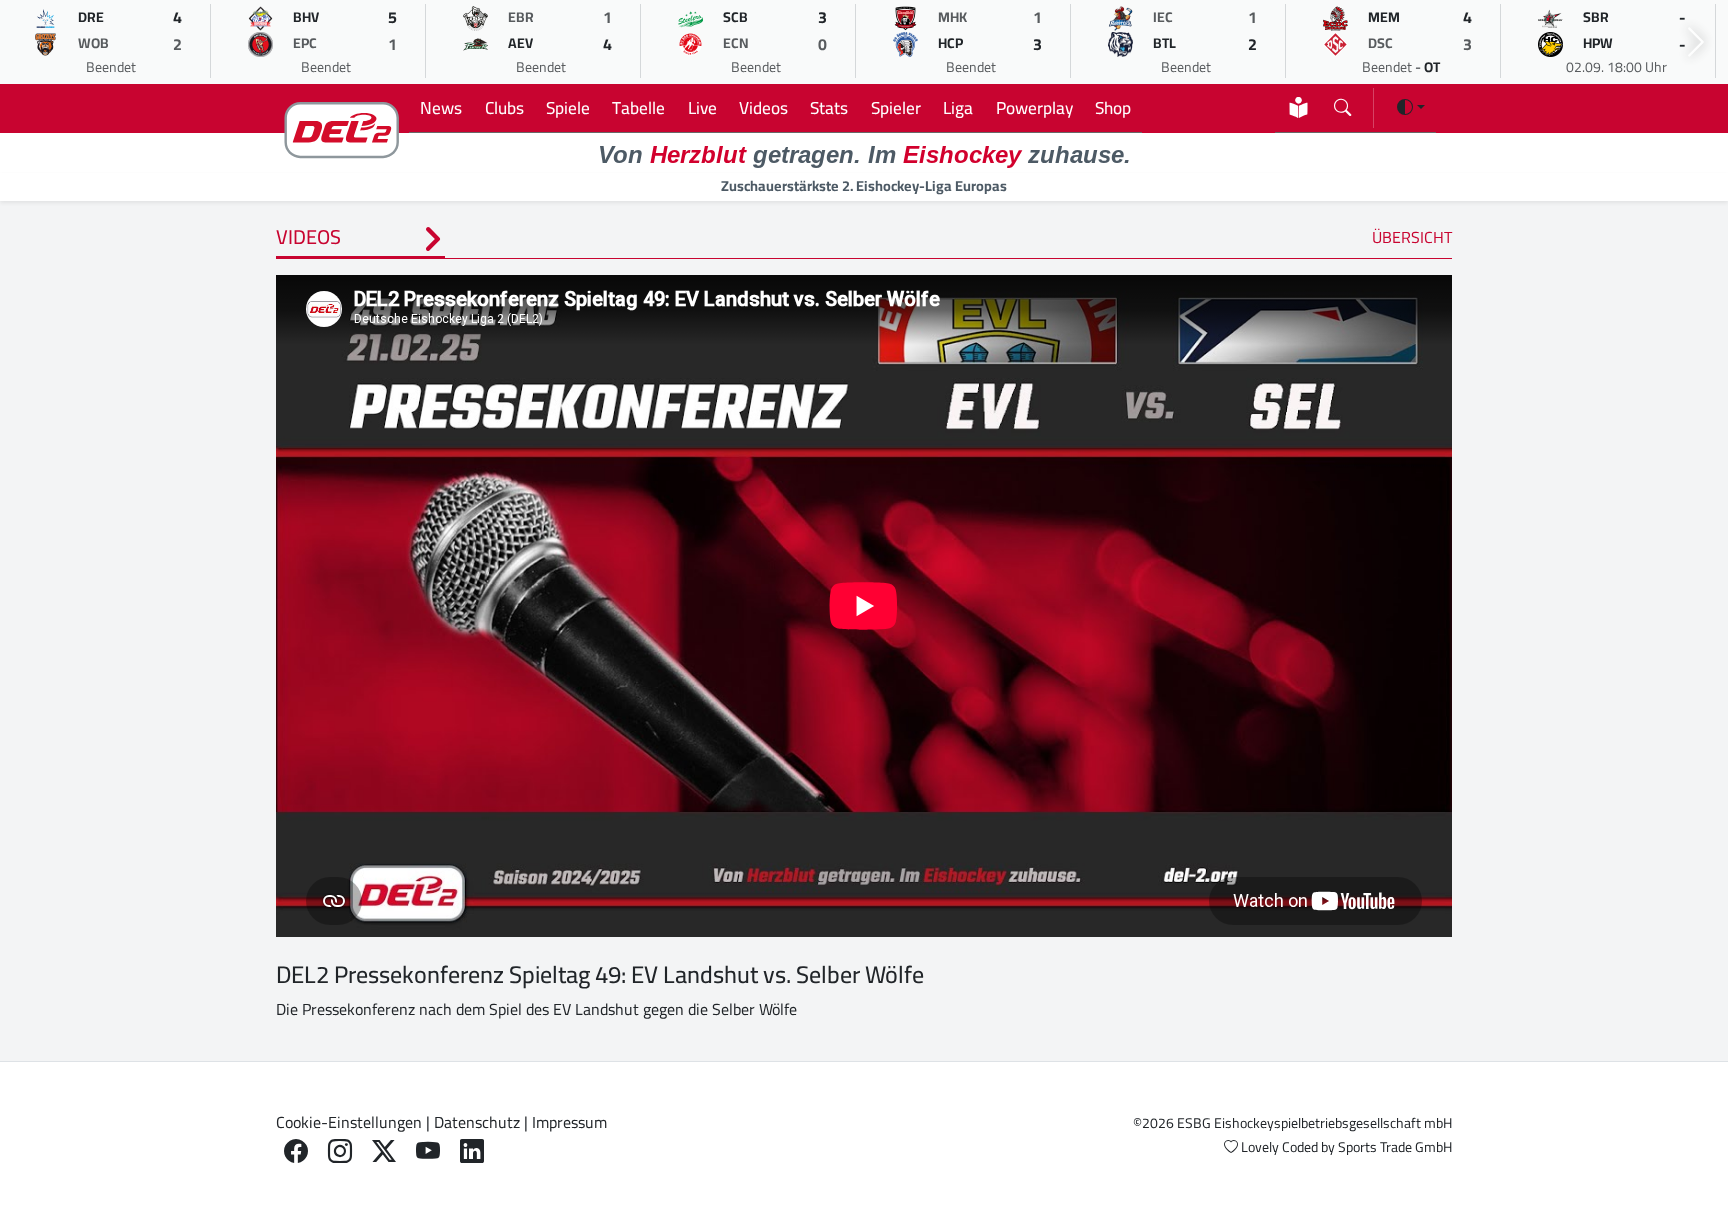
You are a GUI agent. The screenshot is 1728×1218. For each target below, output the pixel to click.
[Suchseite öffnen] (1342, 103)
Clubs (504, 107)
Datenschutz (477, 1122)
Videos (763, 107)
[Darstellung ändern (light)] (1411, 107)
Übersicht (1412, 237)
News (441, 107)
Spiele (568, 107)
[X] (384, 1151)
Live (702, 107)
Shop (1113, 107)
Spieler (896, 107)
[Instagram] (340, 1151)
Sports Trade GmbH (1395, 1147)
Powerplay (1034, 107)
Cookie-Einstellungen (349, 1122)
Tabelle (638, 107)
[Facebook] (296, 1151)
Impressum (569, 1122)
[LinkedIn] (472, 1151)
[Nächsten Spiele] (1696, 42)
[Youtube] (428, 1151)
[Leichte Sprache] (1298, 107)
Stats (829, 107)
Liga (958, 107)
